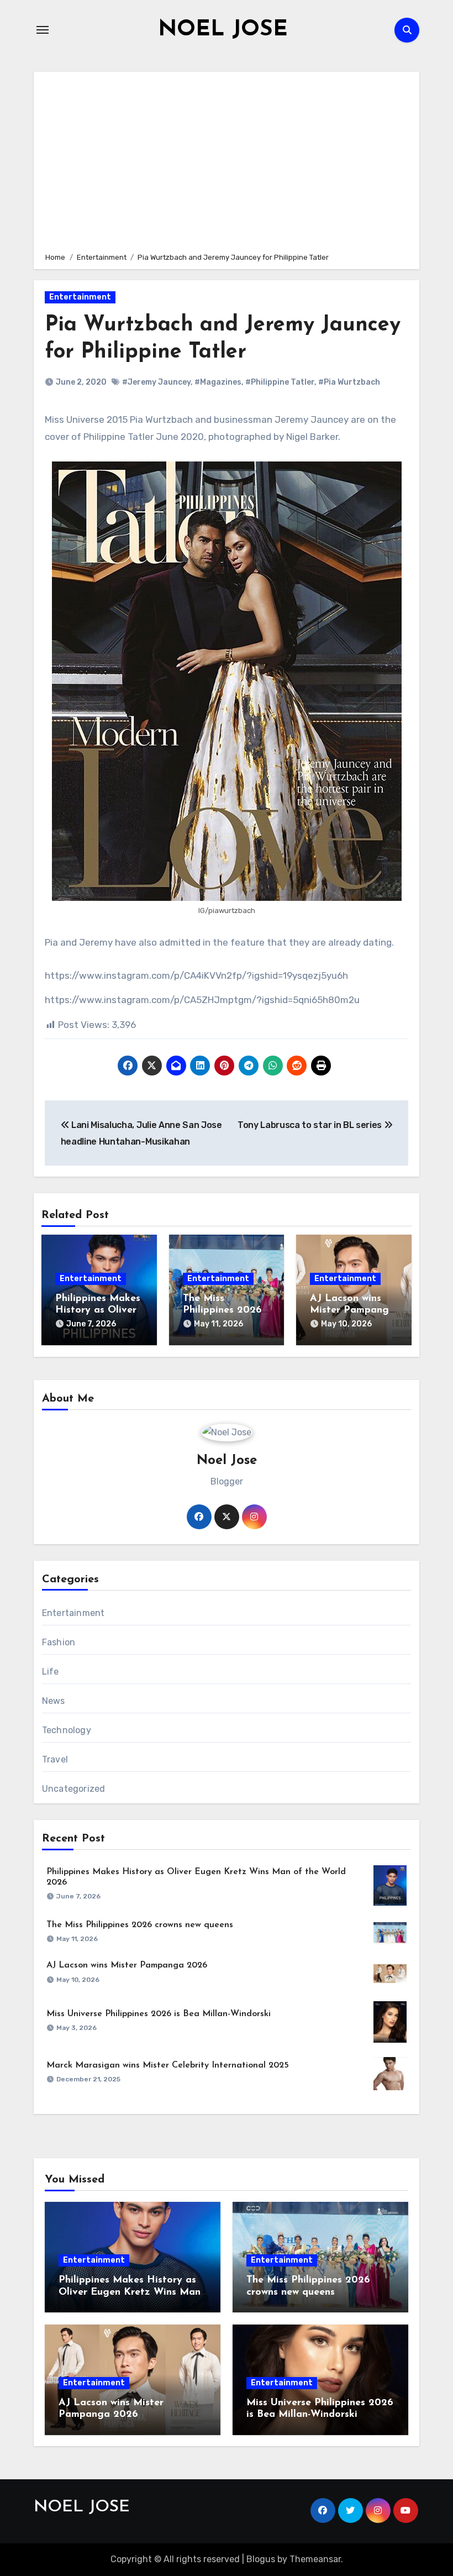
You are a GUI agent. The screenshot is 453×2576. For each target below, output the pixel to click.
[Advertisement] (228, 160)
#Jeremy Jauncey (156, 382)
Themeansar (315, 2559)
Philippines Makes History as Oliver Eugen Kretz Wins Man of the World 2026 (130, 2292)
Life (51, 1672)
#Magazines (218, 382)
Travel (55, 1759)
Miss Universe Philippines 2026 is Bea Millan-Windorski (159, 2014)
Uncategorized (74, 1789)
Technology (67, 1730)
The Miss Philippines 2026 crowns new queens (140, 1925)
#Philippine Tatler (280, 382)
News (54, 1701)
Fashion (59, 1642)
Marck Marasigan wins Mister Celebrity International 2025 (168, 2065)
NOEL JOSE (223, 30)
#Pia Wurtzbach (349, 382)
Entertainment (80, 297)
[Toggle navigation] (43, 30)
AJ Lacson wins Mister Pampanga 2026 (352, 1311)
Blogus (261, 2559)
